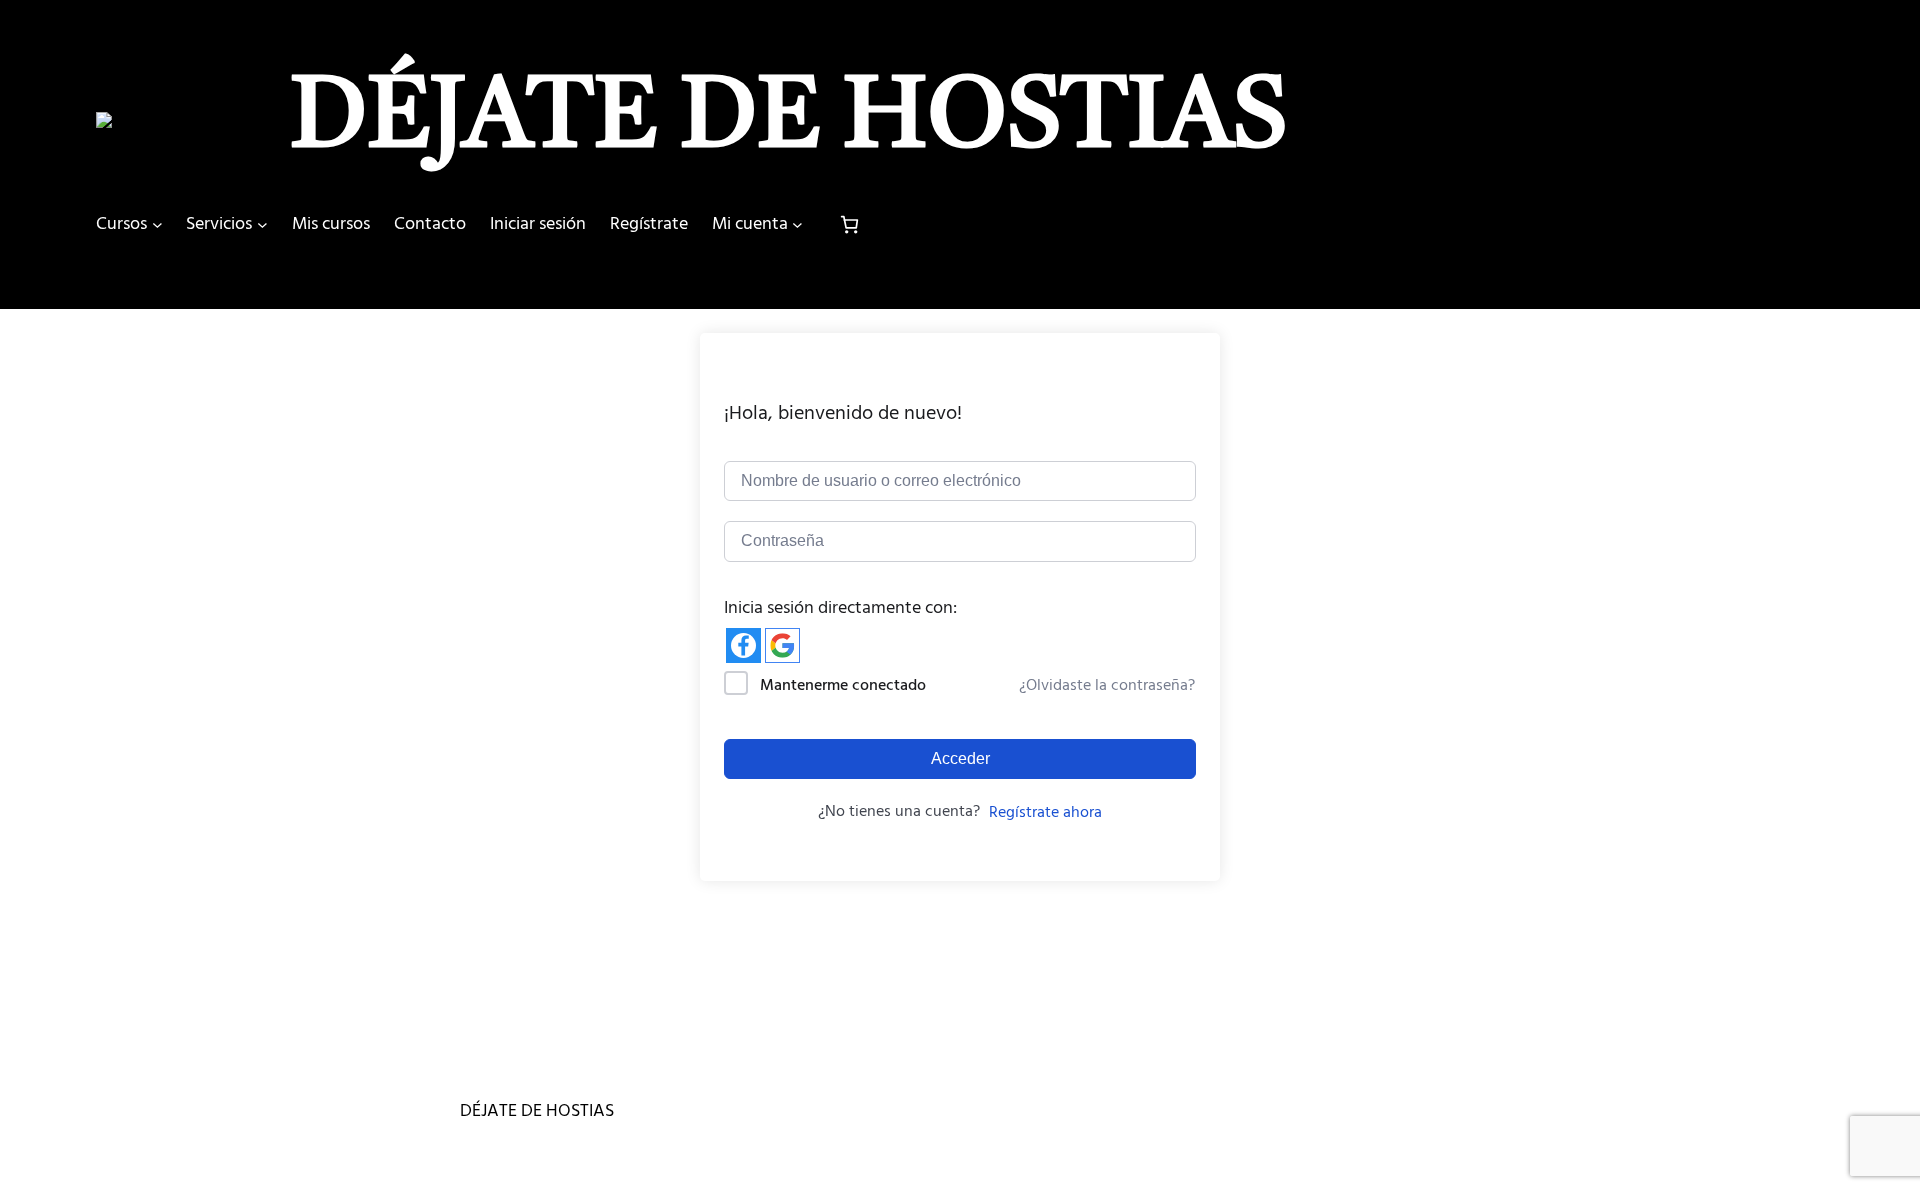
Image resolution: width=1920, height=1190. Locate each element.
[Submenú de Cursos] (157, 224)
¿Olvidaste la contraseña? (1107, 685)
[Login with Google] (782, 645)
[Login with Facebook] (743, 645)
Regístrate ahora (1045, 812)
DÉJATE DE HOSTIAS (789, 120)
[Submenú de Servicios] (262, 224)
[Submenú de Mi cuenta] (797, 224)
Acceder (960, 758)
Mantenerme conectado (843, 685)
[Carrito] (849, 224)
